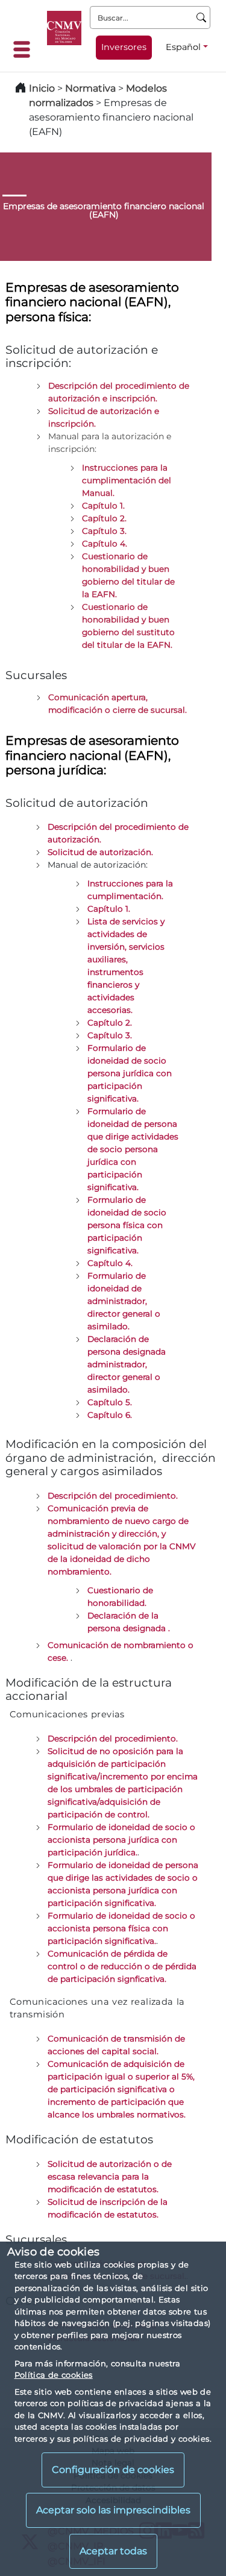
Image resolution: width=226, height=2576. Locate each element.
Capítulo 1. (109, 909)
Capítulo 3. (110, 1035)
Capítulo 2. (110, 1023)
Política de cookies (54, 2375)
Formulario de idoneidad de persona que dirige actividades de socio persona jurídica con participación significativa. (133, 1149)
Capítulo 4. (110, 1263)
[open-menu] (25, 49)
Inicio (42, 88)
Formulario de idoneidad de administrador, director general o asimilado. (124, 1301)
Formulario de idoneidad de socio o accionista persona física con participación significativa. (121, 1928)
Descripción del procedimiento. (113, 1738)
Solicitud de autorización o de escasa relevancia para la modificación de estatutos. (110, 2176)
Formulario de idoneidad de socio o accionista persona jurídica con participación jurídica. (121, 1840)
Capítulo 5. (110, 1402)
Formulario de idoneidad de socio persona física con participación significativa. (127, 1225)
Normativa (90, 88)
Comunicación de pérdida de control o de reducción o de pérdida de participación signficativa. (122, 1966)
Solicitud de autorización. (100, 852)
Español (183, 47)
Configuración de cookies (113, 2470)
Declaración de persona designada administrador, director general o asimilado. (127, 1364)
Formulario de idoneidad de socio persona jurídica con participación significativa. (130, 1073)
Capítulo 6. (110, 1415)
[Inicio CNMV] (64, 28)
